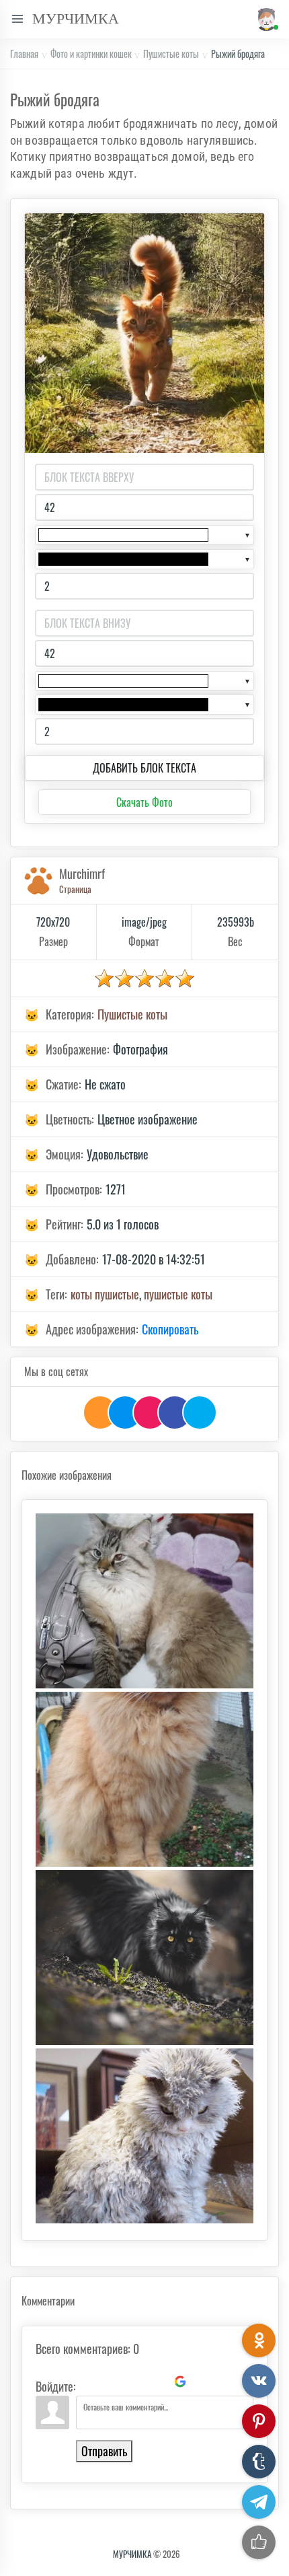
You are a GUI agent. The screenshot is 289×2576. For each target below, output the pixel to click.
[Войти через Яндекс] (157, 2382)
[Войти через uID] (89, 2382)
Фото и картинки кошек (91, 53)
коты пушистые (105, 1294)
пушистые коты (178, 1294)
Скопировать (170, 1329)
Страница (75, 889)
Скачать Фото (144, 802)
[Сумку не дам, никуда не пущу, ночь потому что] (144, 1601)
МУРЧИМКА (132, 2554)
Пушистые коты (171, 53)
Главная (24, 53)
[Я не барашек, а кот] (144, 2136)
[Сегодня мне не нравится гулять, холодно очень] (144, 1779)
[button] (264, 19)
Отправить (104, 2451)
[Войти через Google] (180, 2382)
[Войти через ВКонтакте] (112, 2382)
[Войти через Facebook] (134, 2382)
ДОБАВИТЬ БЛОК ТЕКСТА (144, 768)
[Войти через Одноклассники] (203, 2382)
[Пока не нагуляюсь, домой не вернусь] (144, 1958)
